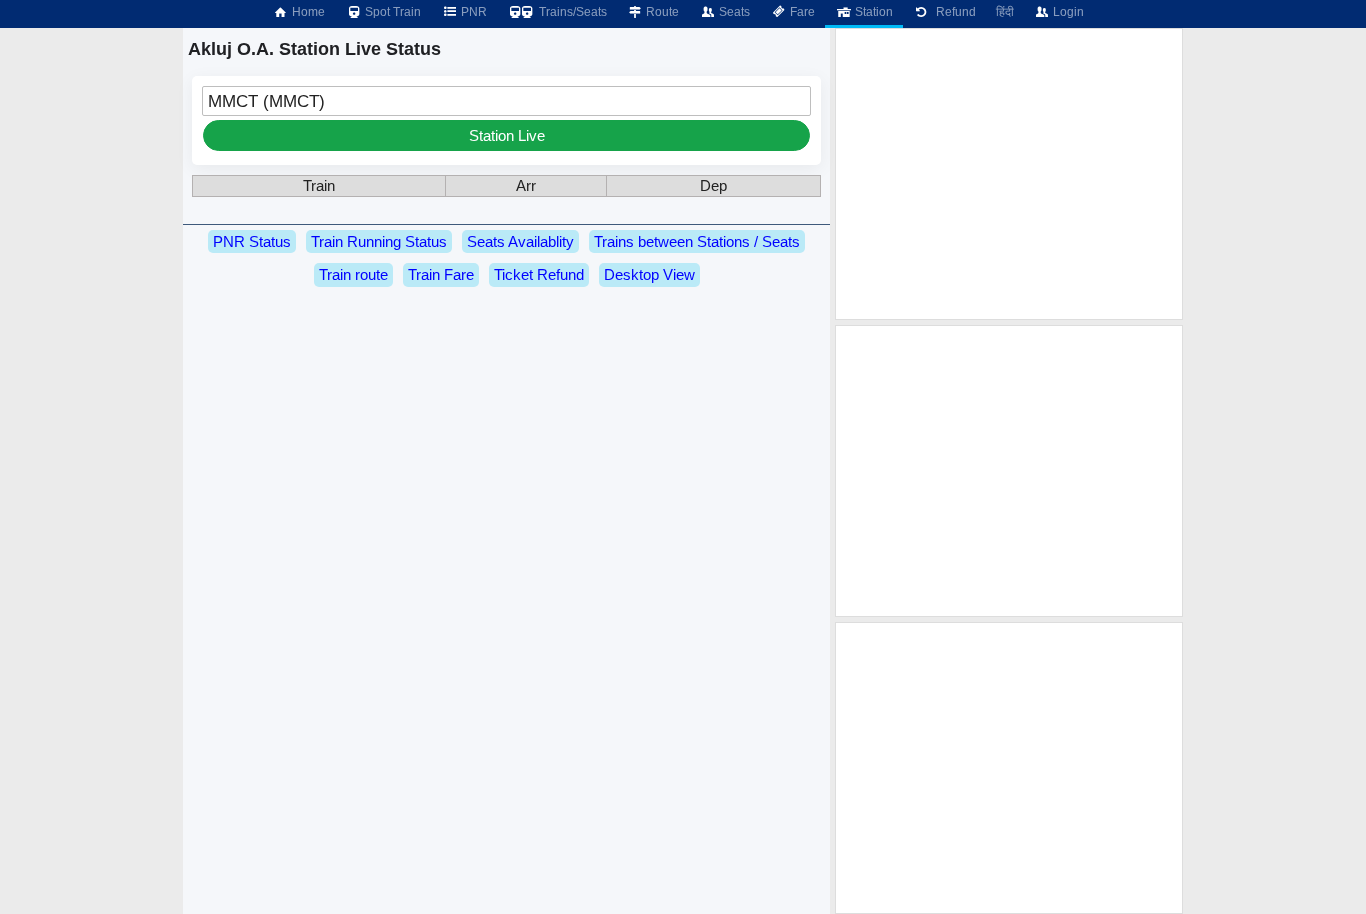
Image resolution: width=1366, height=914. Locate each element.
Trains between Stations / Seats (697, 241)
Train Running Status (379, 241)
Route (661, 12)
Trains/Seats (571, 12)
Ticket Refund (539, 274)
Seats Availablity (520, 241)
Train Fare (441, 274)
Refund (953, 12)
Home (307, 12)
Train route (353, 274)
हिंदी (1005, 12)
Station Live (507, 135)
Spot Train (391, 12)
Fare (801, 12)
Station (872, 12)
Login (1067, 12)
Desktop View (649, 274)
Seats (733, 12)
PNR (472, 12)
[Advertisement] (1009, 174)
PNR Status (252, 241)
